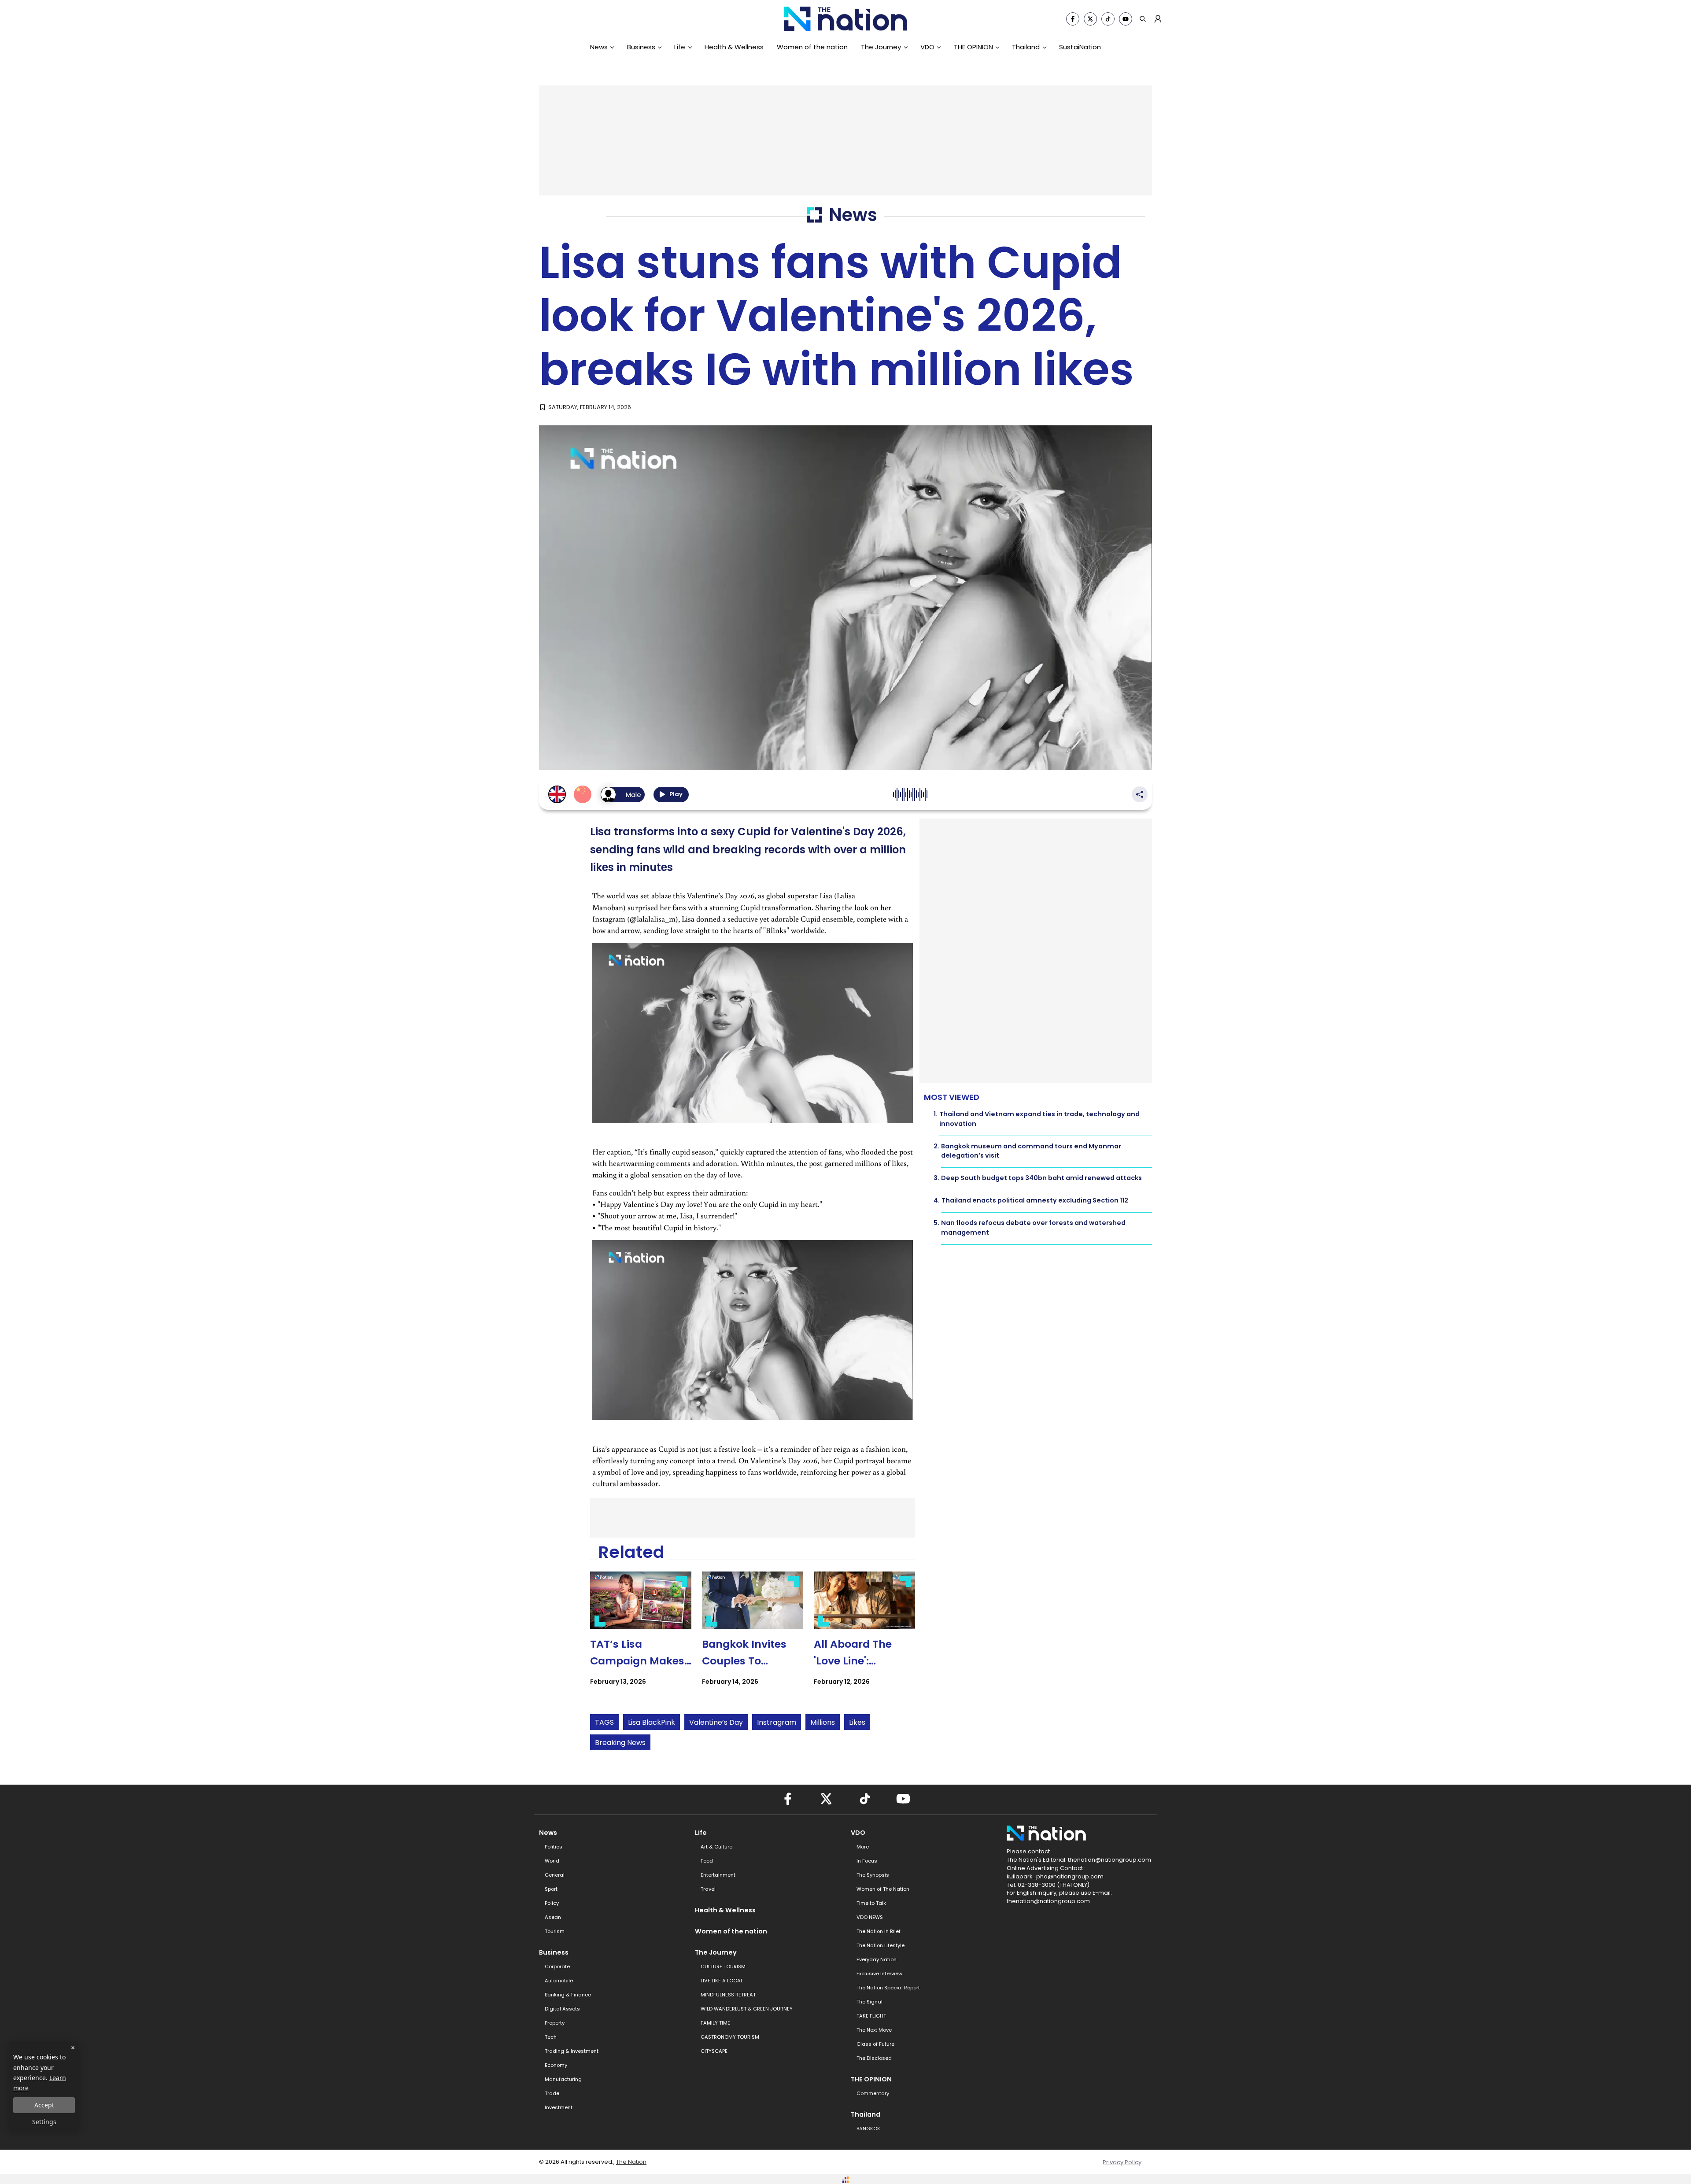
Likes (857, 1722)
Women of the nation (812, 47)
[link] (641, 1636)
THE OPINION (973, 47)
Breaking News (620, 1743)
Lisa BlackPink (652, 1722)
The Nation (631, 2162)
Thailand (1026, 47)
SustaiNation (1080, 47)
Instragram (777, 1722)
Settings (44, 2122)
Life (680, 47)
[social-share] (1073, 19)
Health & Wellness (734, 47)
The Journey (881, 47)
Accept (44, 2105)
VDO (927, 47)
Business (641, 47)
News (599, 47)
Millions (823, 1722)
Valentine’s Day (716, 1722)
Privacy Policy (1122, 2162)
